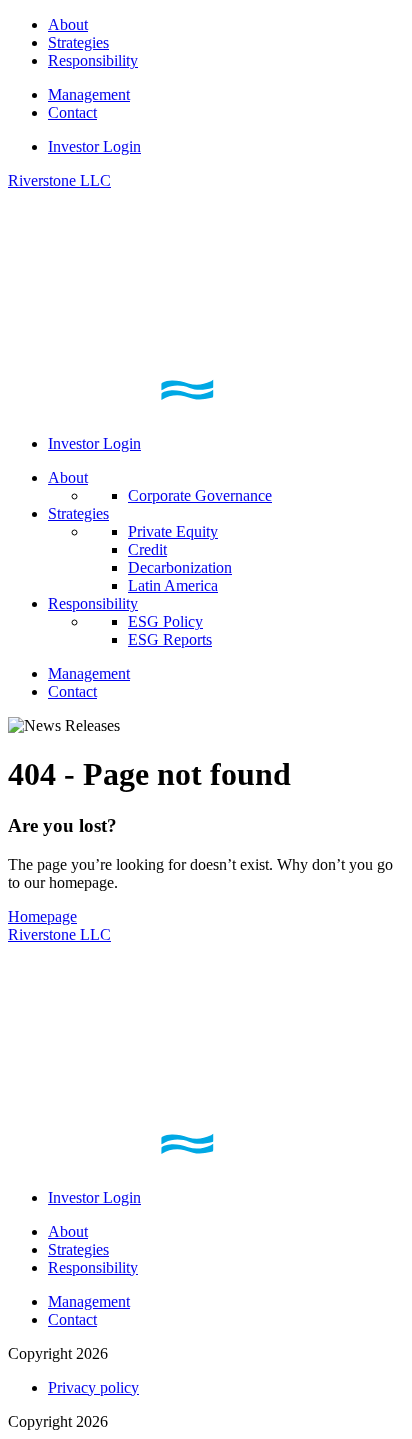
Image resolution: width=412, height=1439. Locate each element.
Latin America (173, 585)
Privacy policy (93, 1387)
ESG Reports (170, 639)
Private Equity (173, 531)
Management (89, 94)
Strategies (78, 42)
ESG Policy (165, 621)
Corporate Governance (200, 495)
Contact (72, 112)
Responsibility (93, 60)
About (68, 24)
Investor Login (94, 146)
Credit (147, 549)
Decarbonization (180, 567)
